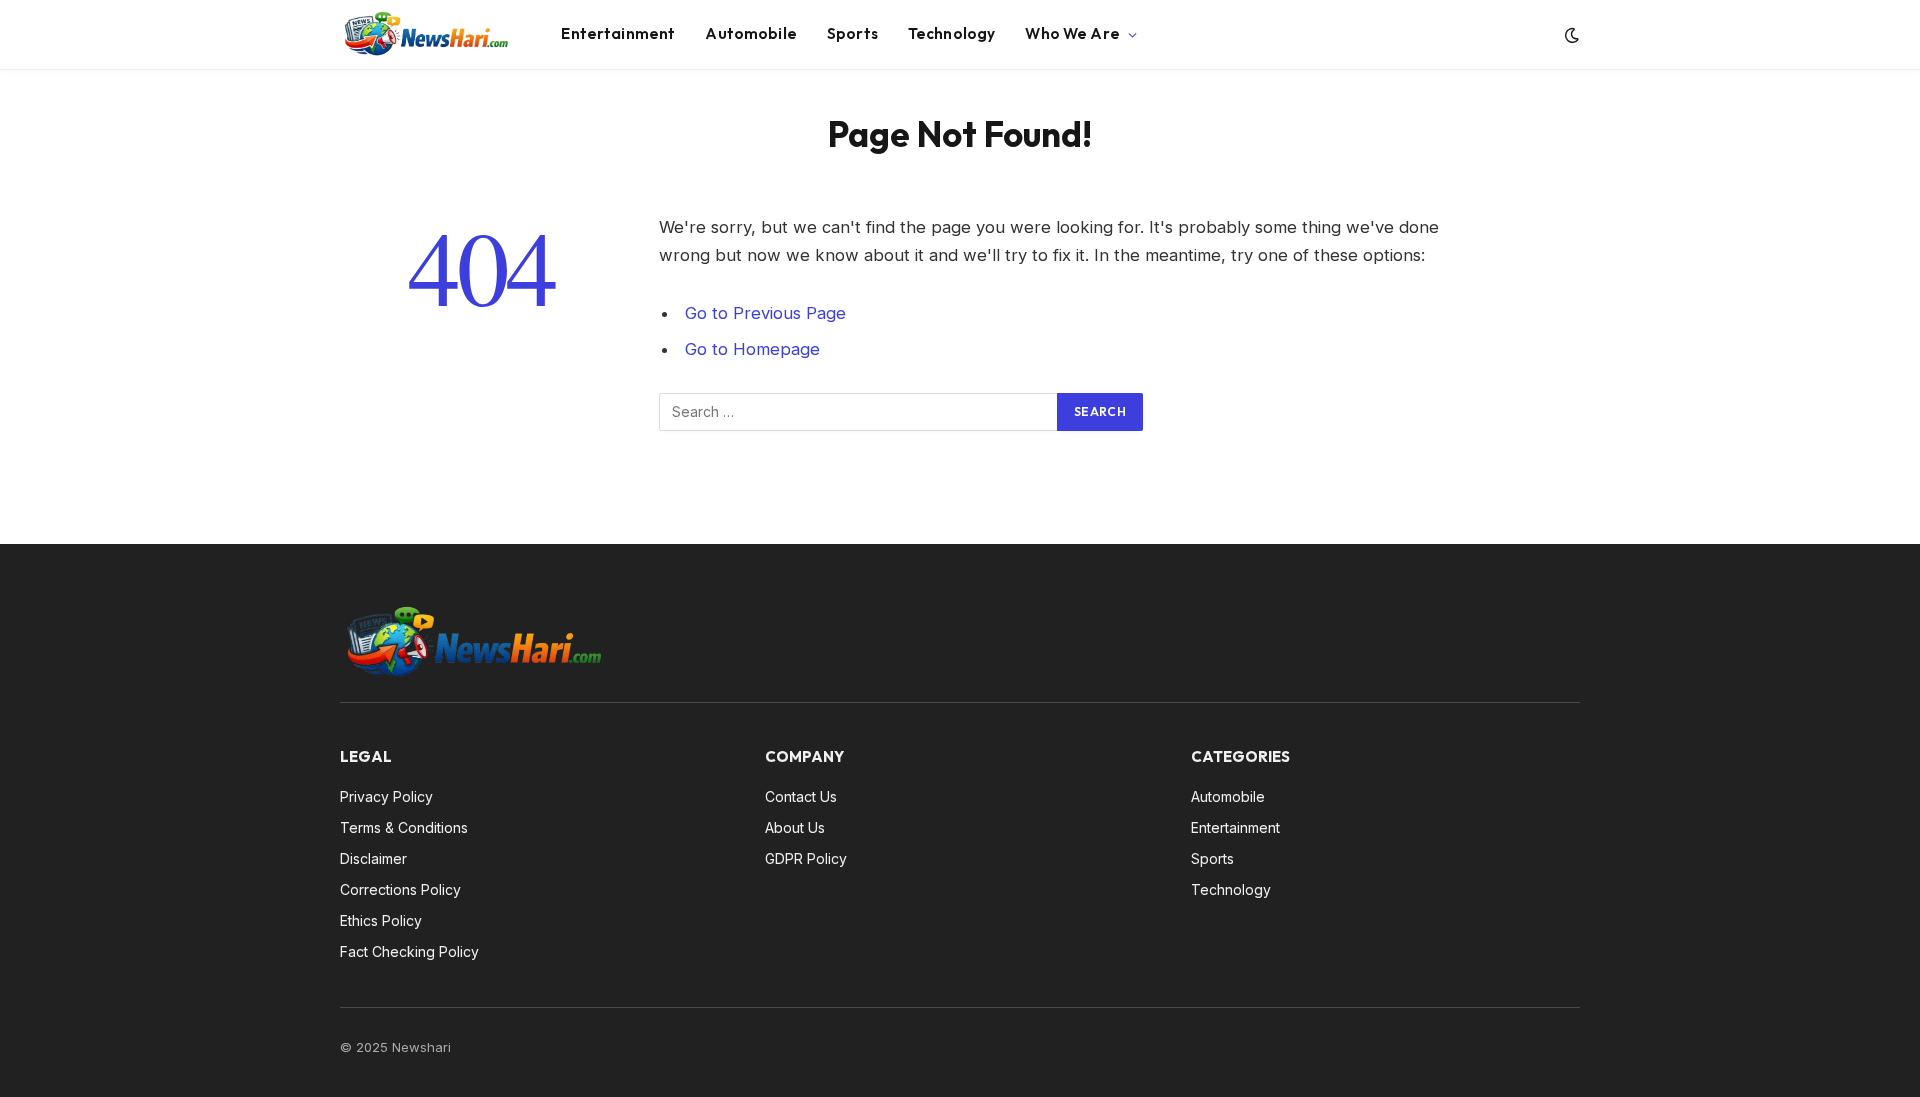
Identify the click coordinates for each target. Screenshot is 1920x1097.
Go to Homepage (752, 349)
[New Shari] (425, 35)
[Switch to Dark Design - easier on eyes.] (1570, 35)
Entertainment (618, 33)
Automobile (751, 33)
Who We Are (1072, 33)
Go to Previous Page (765, 313)
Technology (952, 33)
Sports (852, 33)
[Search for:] (859, 412)
